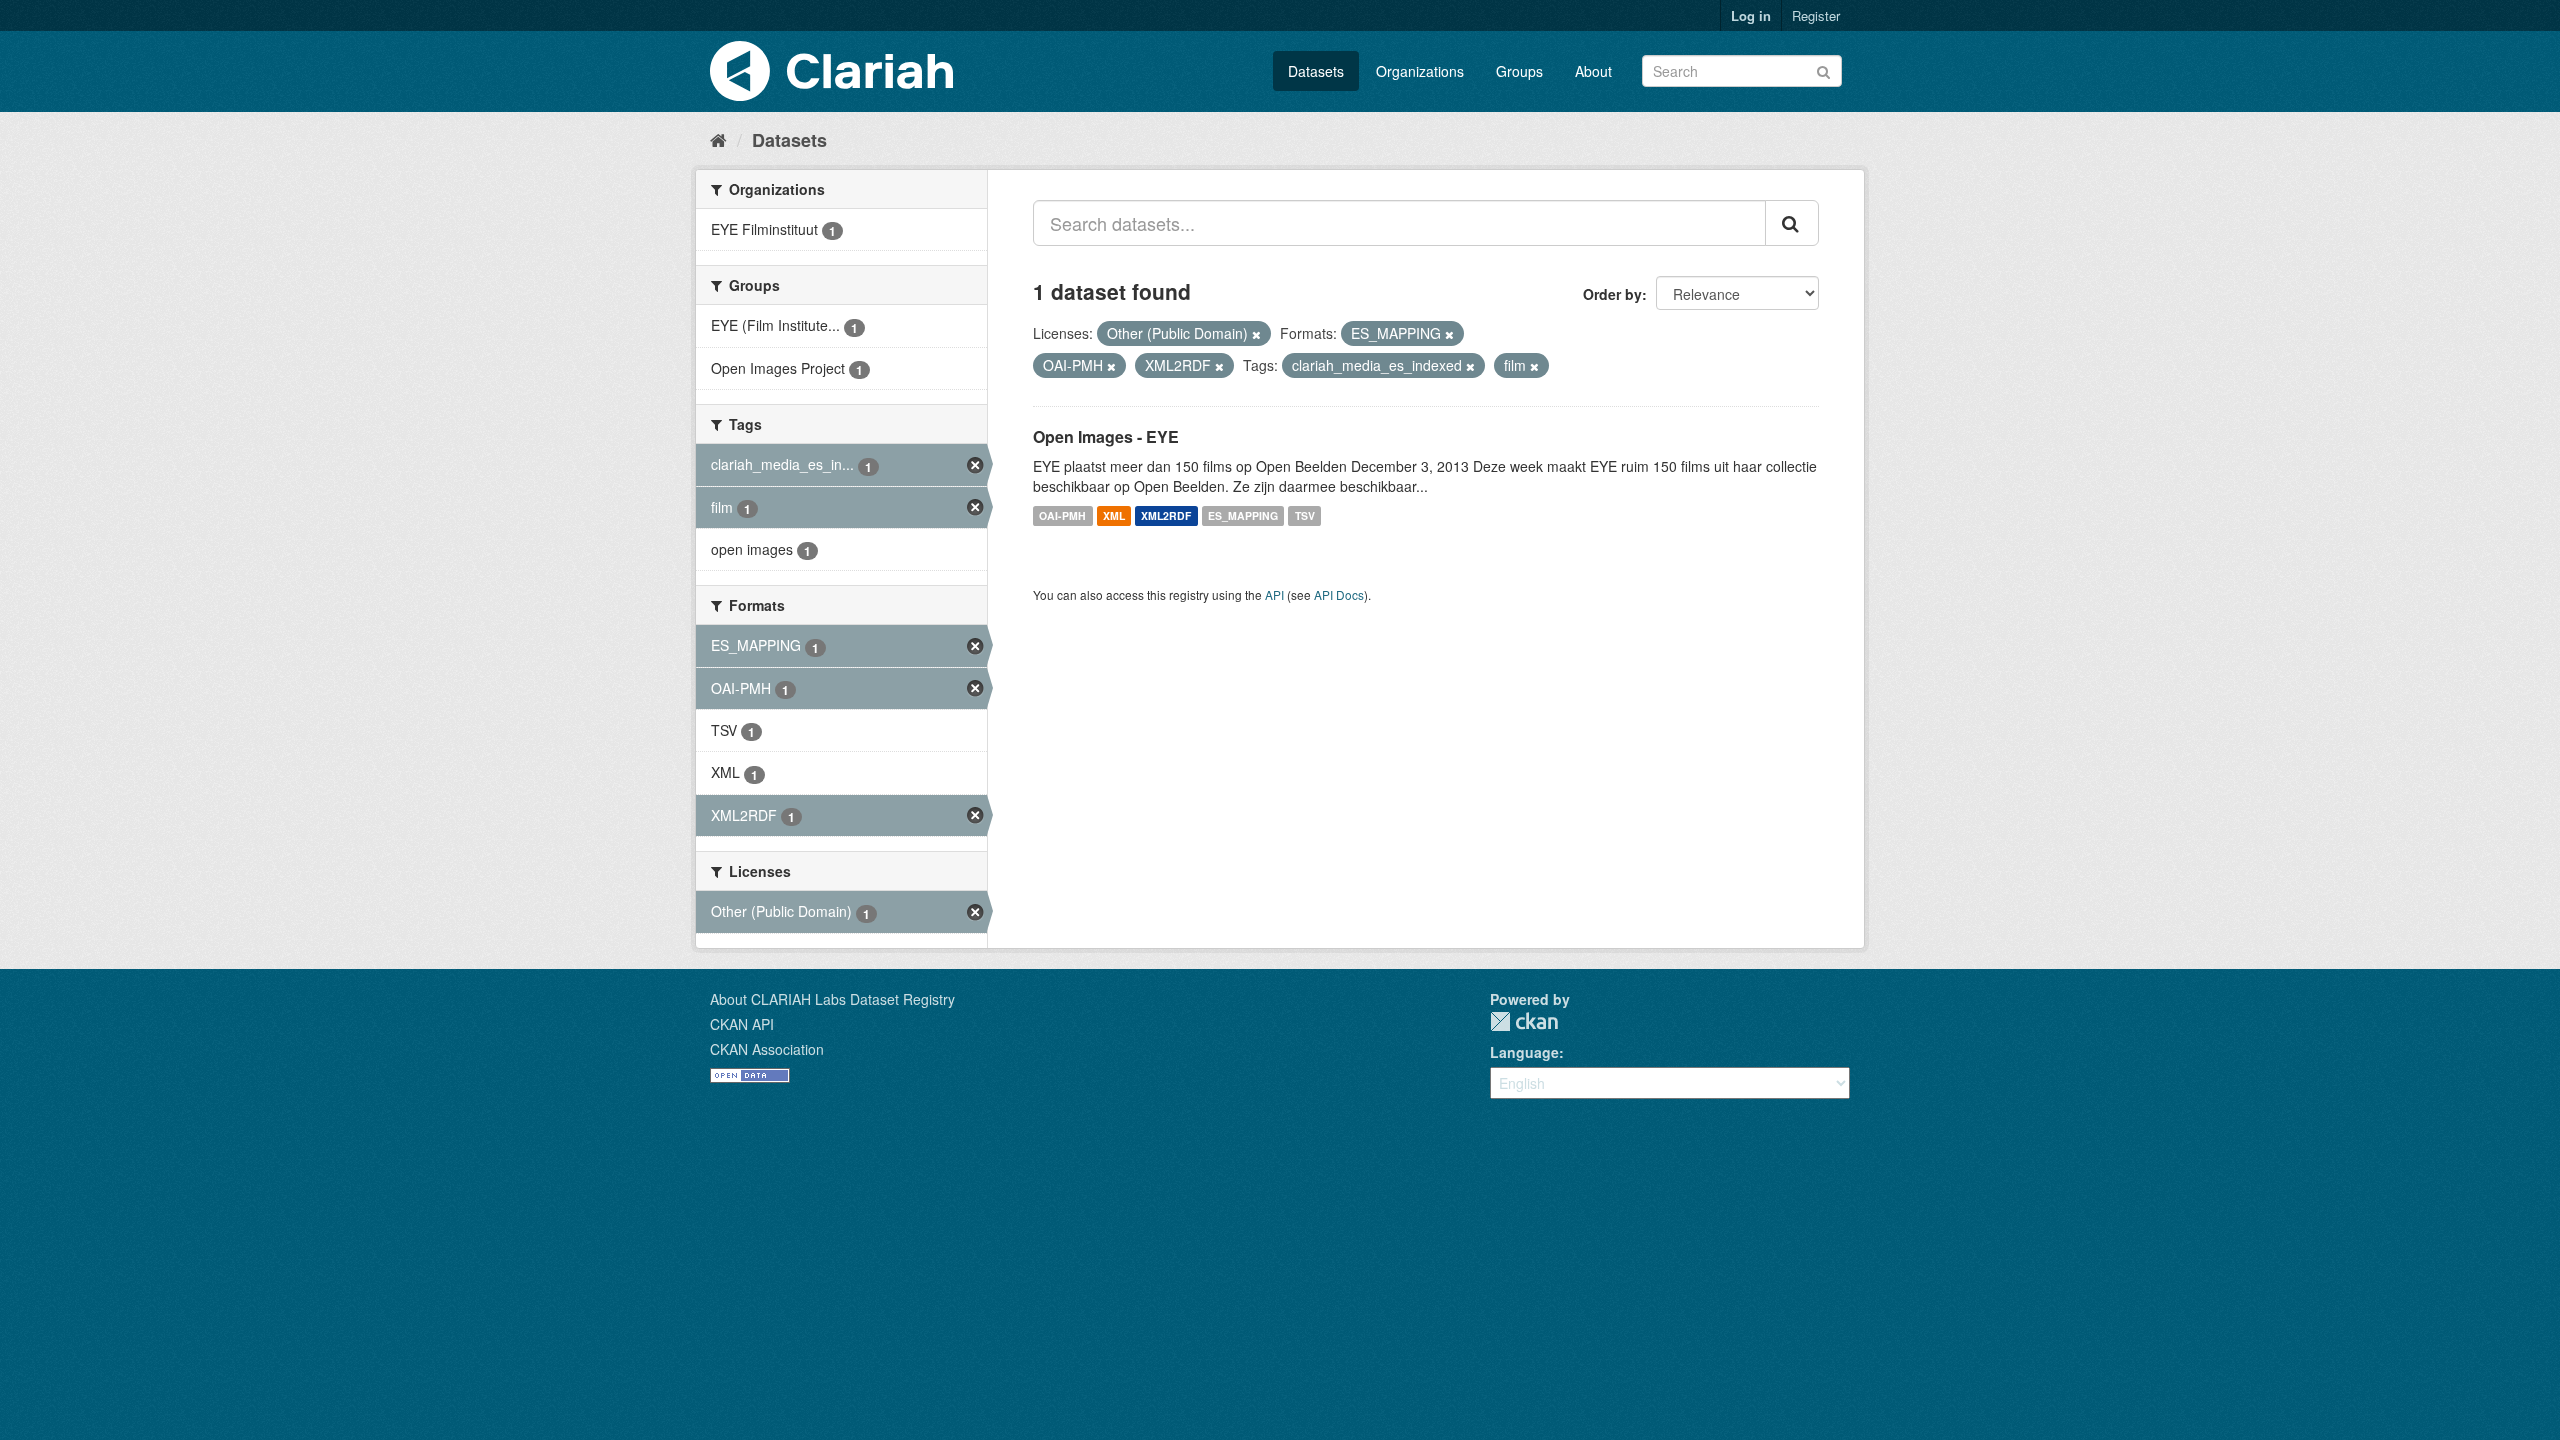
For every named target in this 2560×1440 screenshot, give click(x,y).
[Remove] (1256, 334)
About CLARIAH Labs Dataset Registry (832, 999)
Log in (1751, 15)
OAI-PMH (1062, 515)
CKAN (1524, 1021)
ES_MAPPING (1243, 515)
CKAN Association (767, 1049)
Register (1816, 15)
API (1274, 594)
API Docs (1339, 594)
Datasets (1316, 71)
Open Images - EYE (1106, 436)
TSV (1305, 515)
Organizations (1420, 71)
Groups (1519, 71)
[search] (1792, 223)
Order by (1612, 294)
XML (1114, 515)
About (1593, 71)
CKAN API (742, 1024)
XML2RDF (1166, 515)
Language (1524, 1052)
